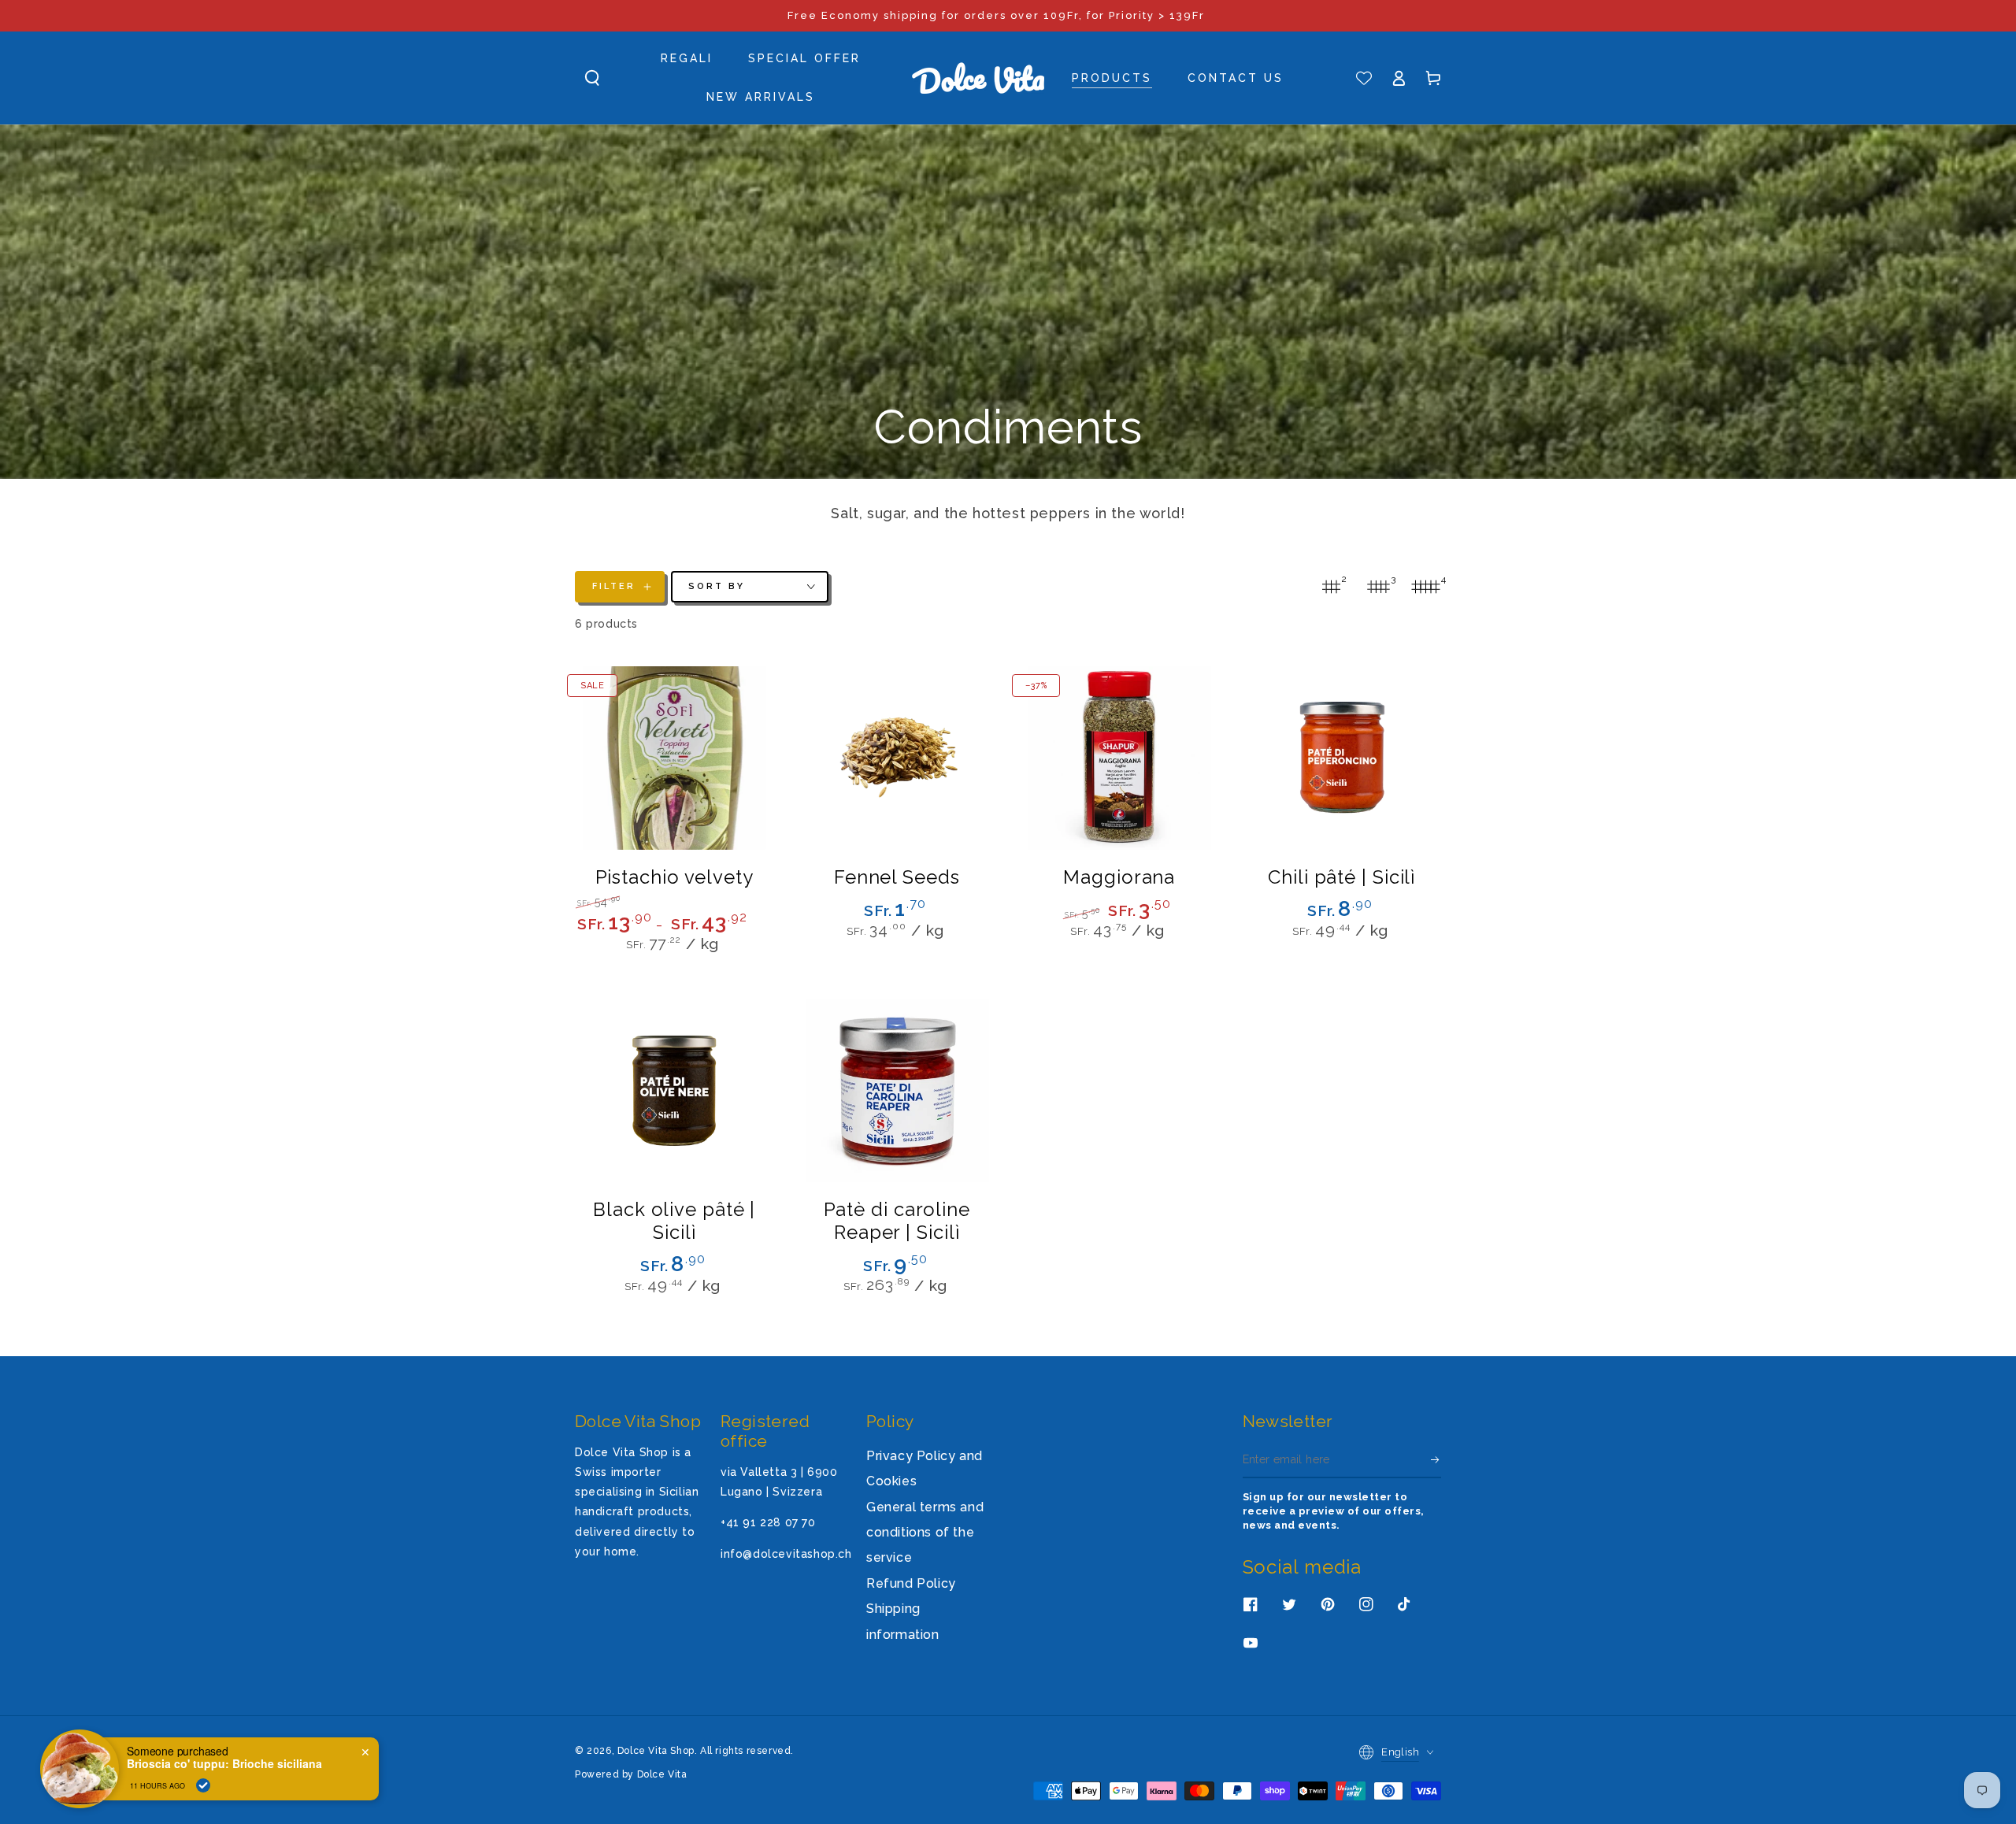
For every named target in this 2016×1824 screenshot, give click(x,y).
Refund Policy (911, 1583)
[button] (592, 78)
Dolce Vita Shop (656, 1751)
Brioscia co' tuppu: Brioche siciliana (224, 1764)
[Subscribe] (1436, 1460)
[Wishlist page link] (1364, 78)
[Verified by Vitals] (203, 1785)
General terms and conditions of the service (925, 1533)
